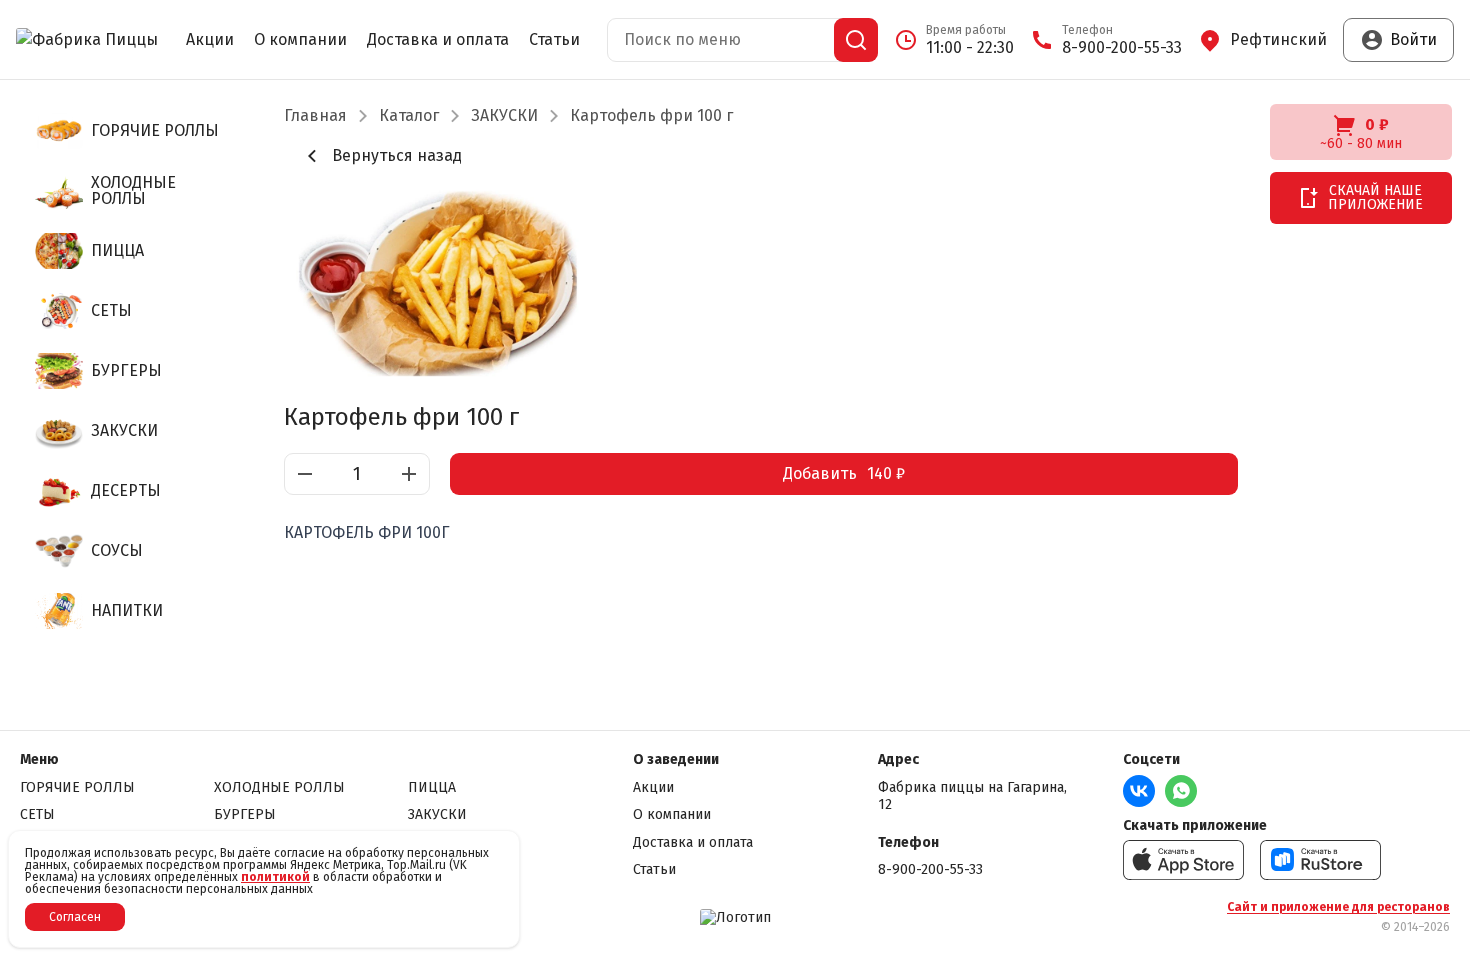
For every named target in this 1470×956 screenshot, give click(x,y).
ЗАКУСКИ (504, 116)
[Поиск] (856, 40)
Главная (315, 116)
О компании (300, 40)
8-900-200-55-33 (930, 869)
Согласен (75, 917)
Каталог (409, 116)
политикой (275, 877)
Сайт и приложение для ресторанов (1338, 907)
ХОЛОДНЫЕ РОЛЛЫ (279, 787)
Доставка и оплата (438, 40)
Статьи (554, 40)
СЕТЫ (37, 814)
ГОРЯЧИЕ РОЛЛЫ (77, 787)
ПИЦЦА (432, 787)
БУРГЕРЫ (245, 814)
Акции (210, 40)
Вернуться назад (397, 155)
